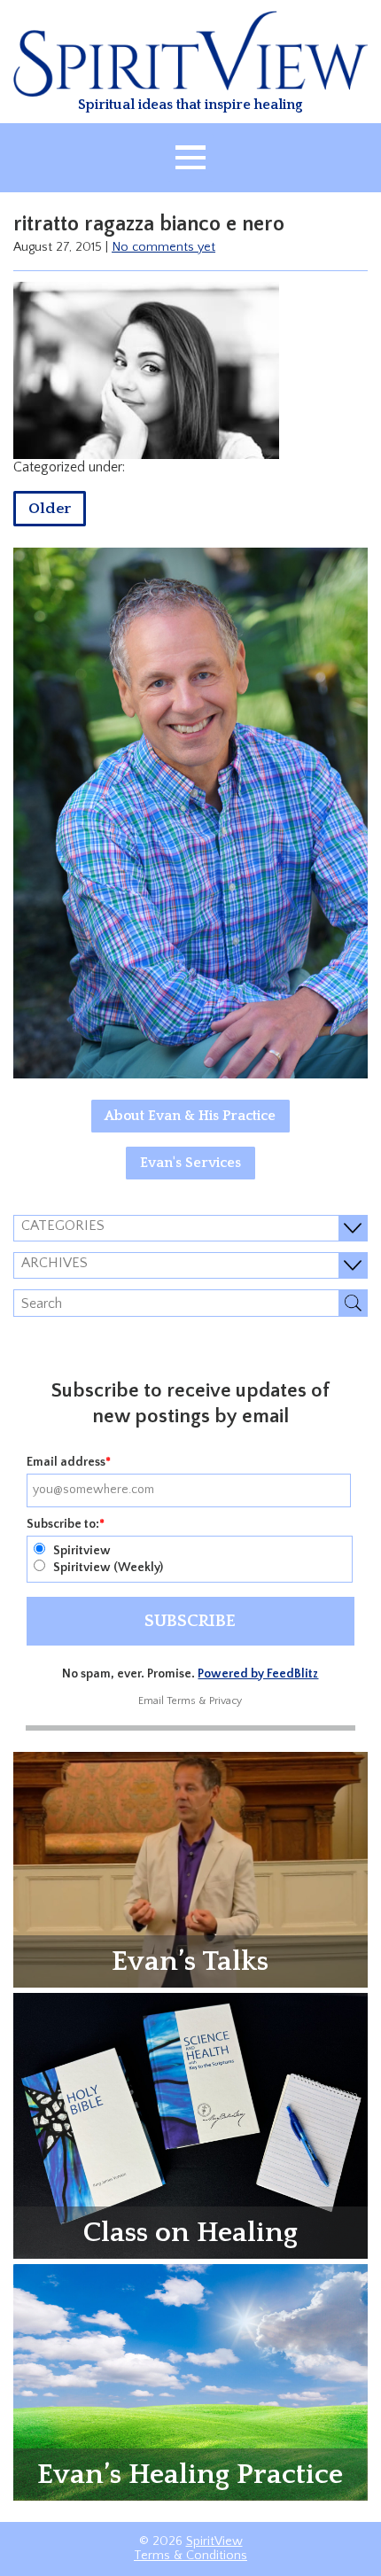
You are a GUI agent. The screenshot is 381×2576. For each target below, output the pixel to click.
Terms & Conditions (190, 2556)
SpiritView (214, 2541)
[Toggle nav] (190, 158)
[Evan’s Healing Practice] (190, 2381)
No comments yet (163, 247)
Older (50, 509)
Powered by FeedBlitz (258, 1674)
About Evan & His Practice (190, 1116)
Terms (181, 1701)
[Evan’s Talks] (190, 1869)
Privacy (225, 1701)
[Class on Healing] (190, 2125)
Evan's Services (190, 1163)
